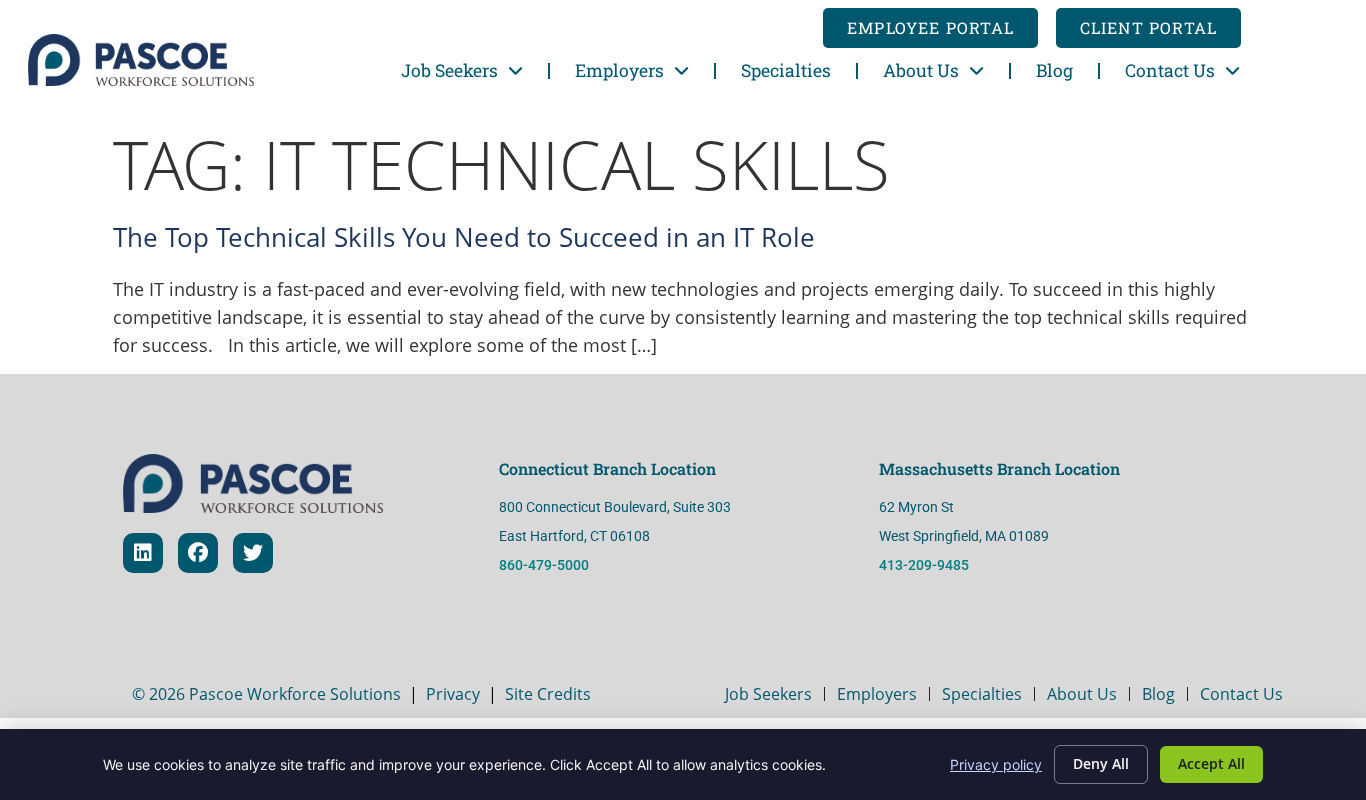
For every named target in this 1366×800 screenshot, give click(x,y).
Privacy (453, 694)
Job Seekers (449, 70)
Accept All (1211, 763)
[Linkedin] (143, 553)
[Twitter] (253, 553)
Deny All (1101, 763)
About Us (921, 70)
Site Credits (548, 694)
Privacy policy (996, 764)
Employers (619, 70)
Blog (1054, 70)
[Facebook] (198, 553)
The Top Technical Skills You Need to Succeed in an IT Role (464, 237)
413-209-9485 (925, 565)
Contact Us (1170, 70)
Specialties (786, 70)
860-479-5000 (544, 565)
